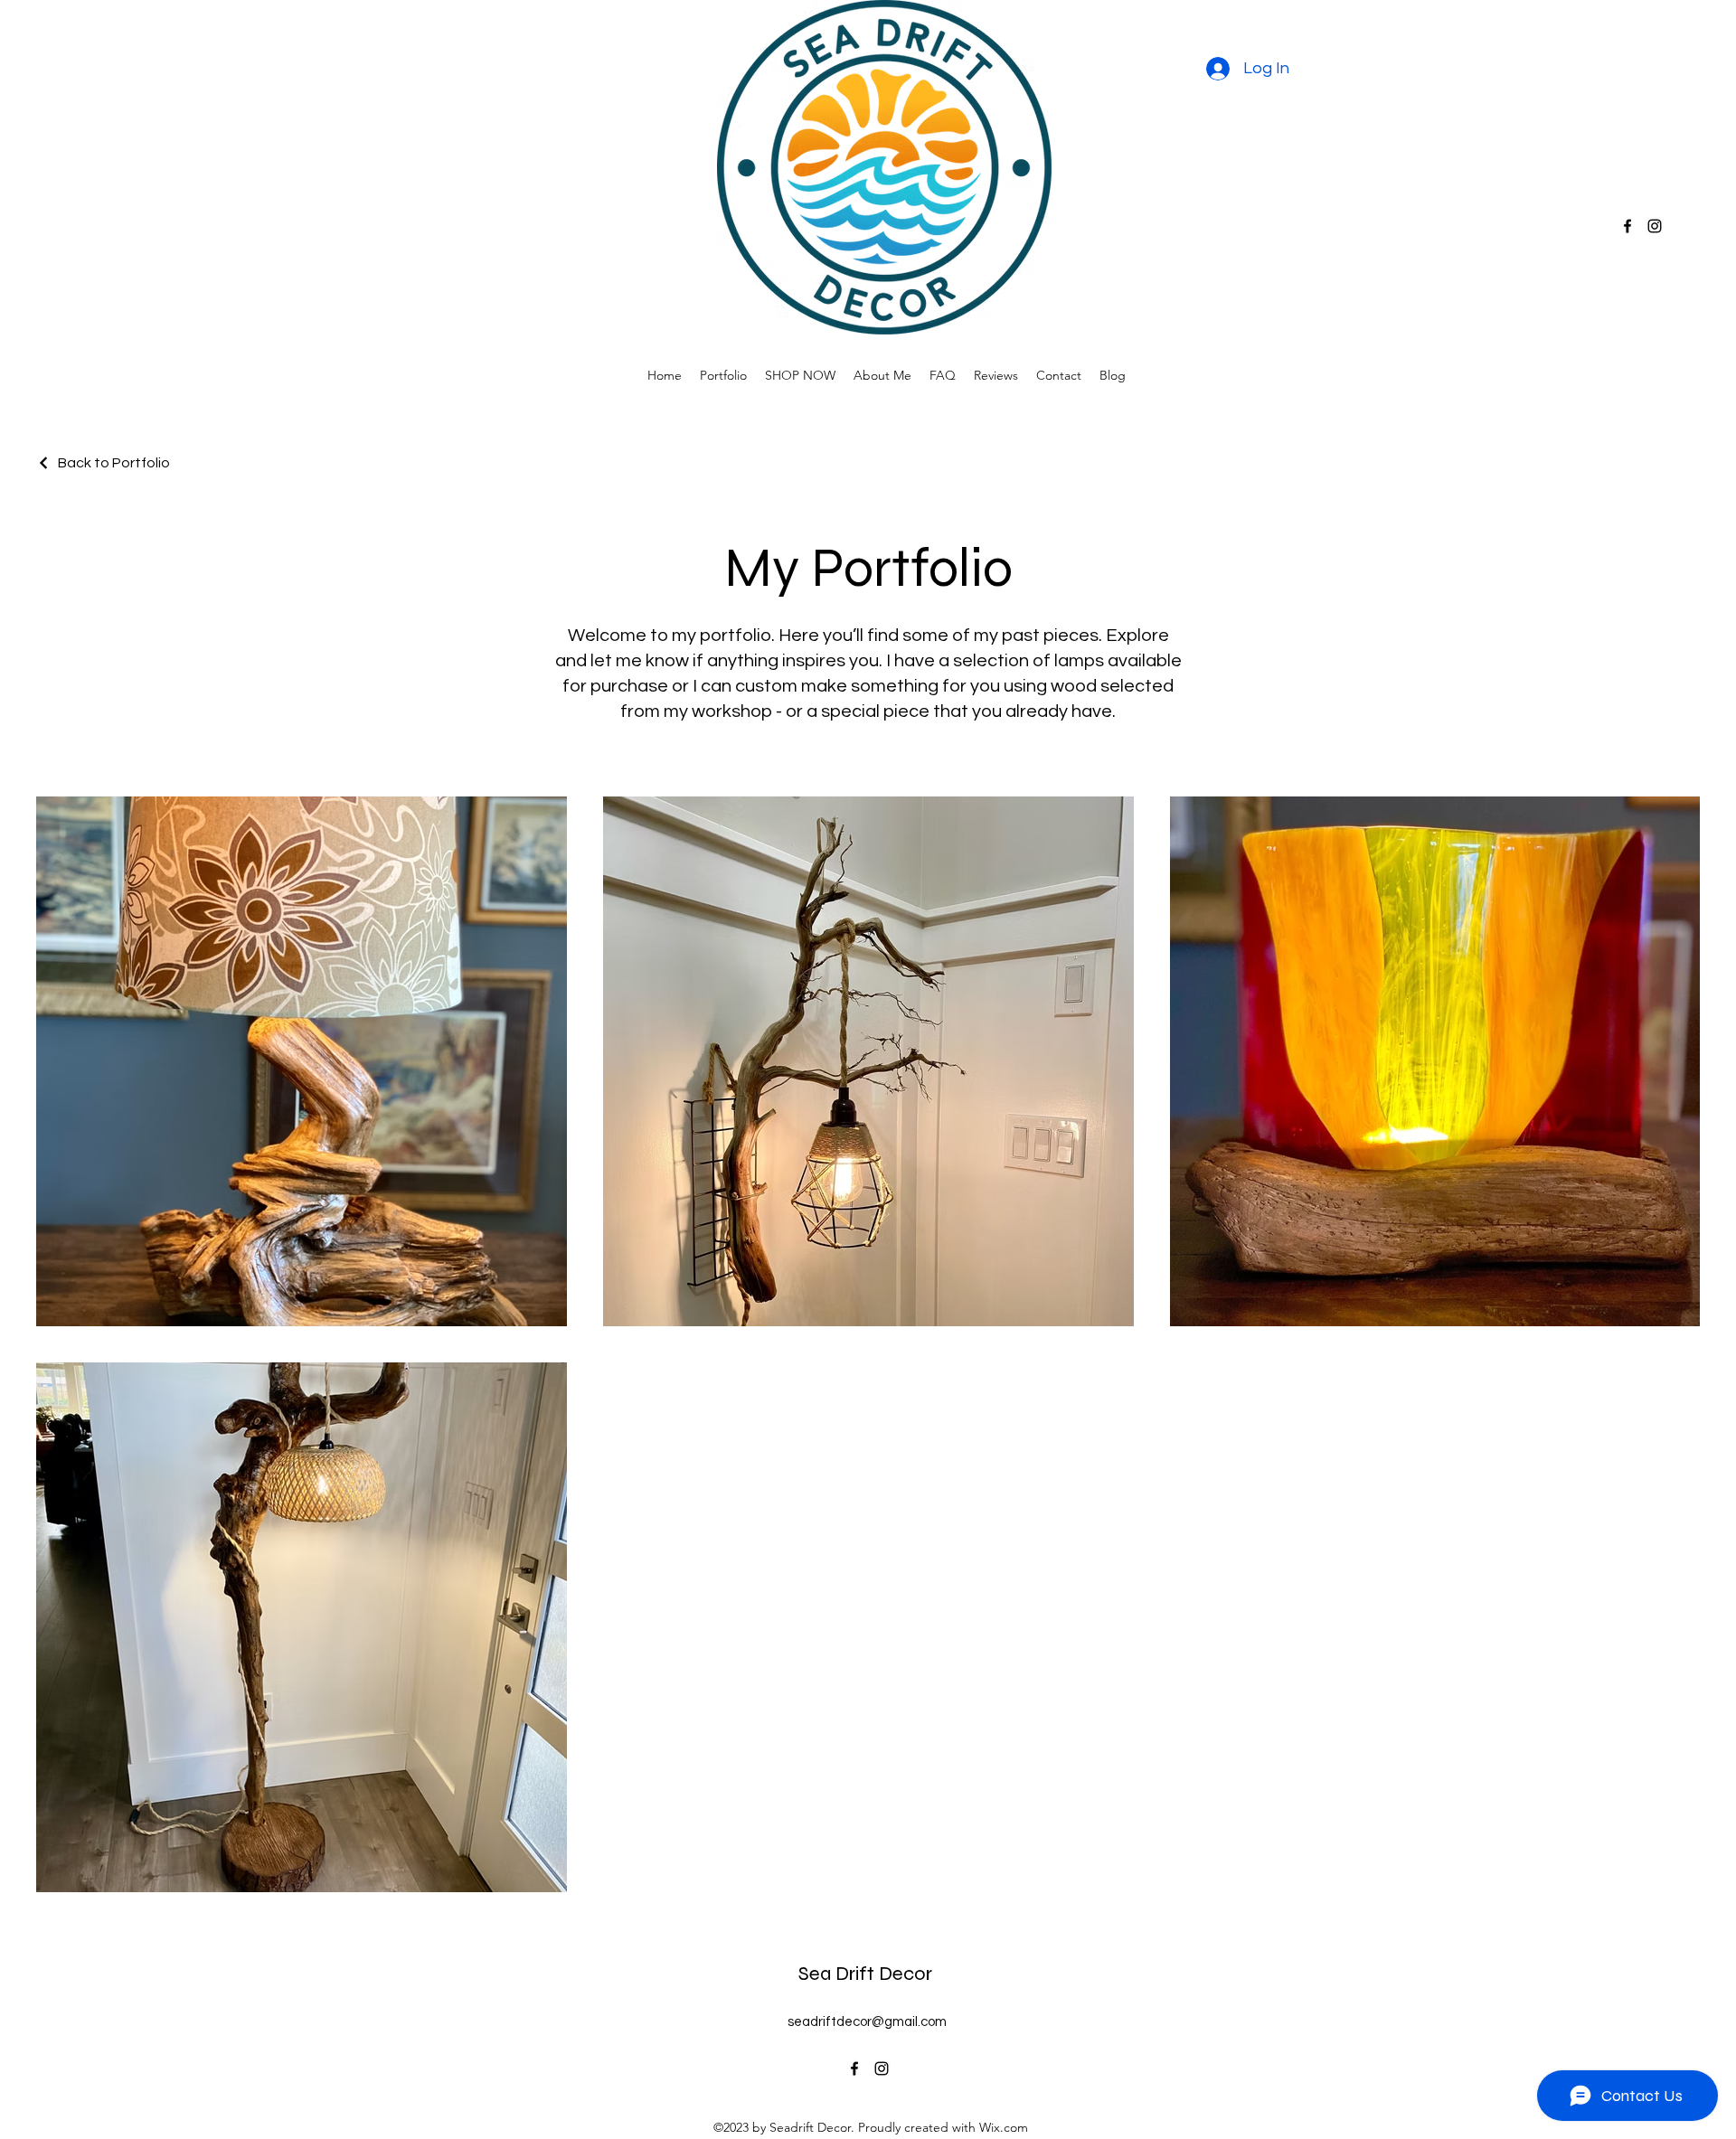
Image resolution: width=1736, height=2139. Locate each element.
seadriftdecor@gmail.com (867, 2022)
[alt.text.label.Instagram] (1655, 226)
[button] (800, 375)
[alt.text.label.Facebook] (1627, 226)
